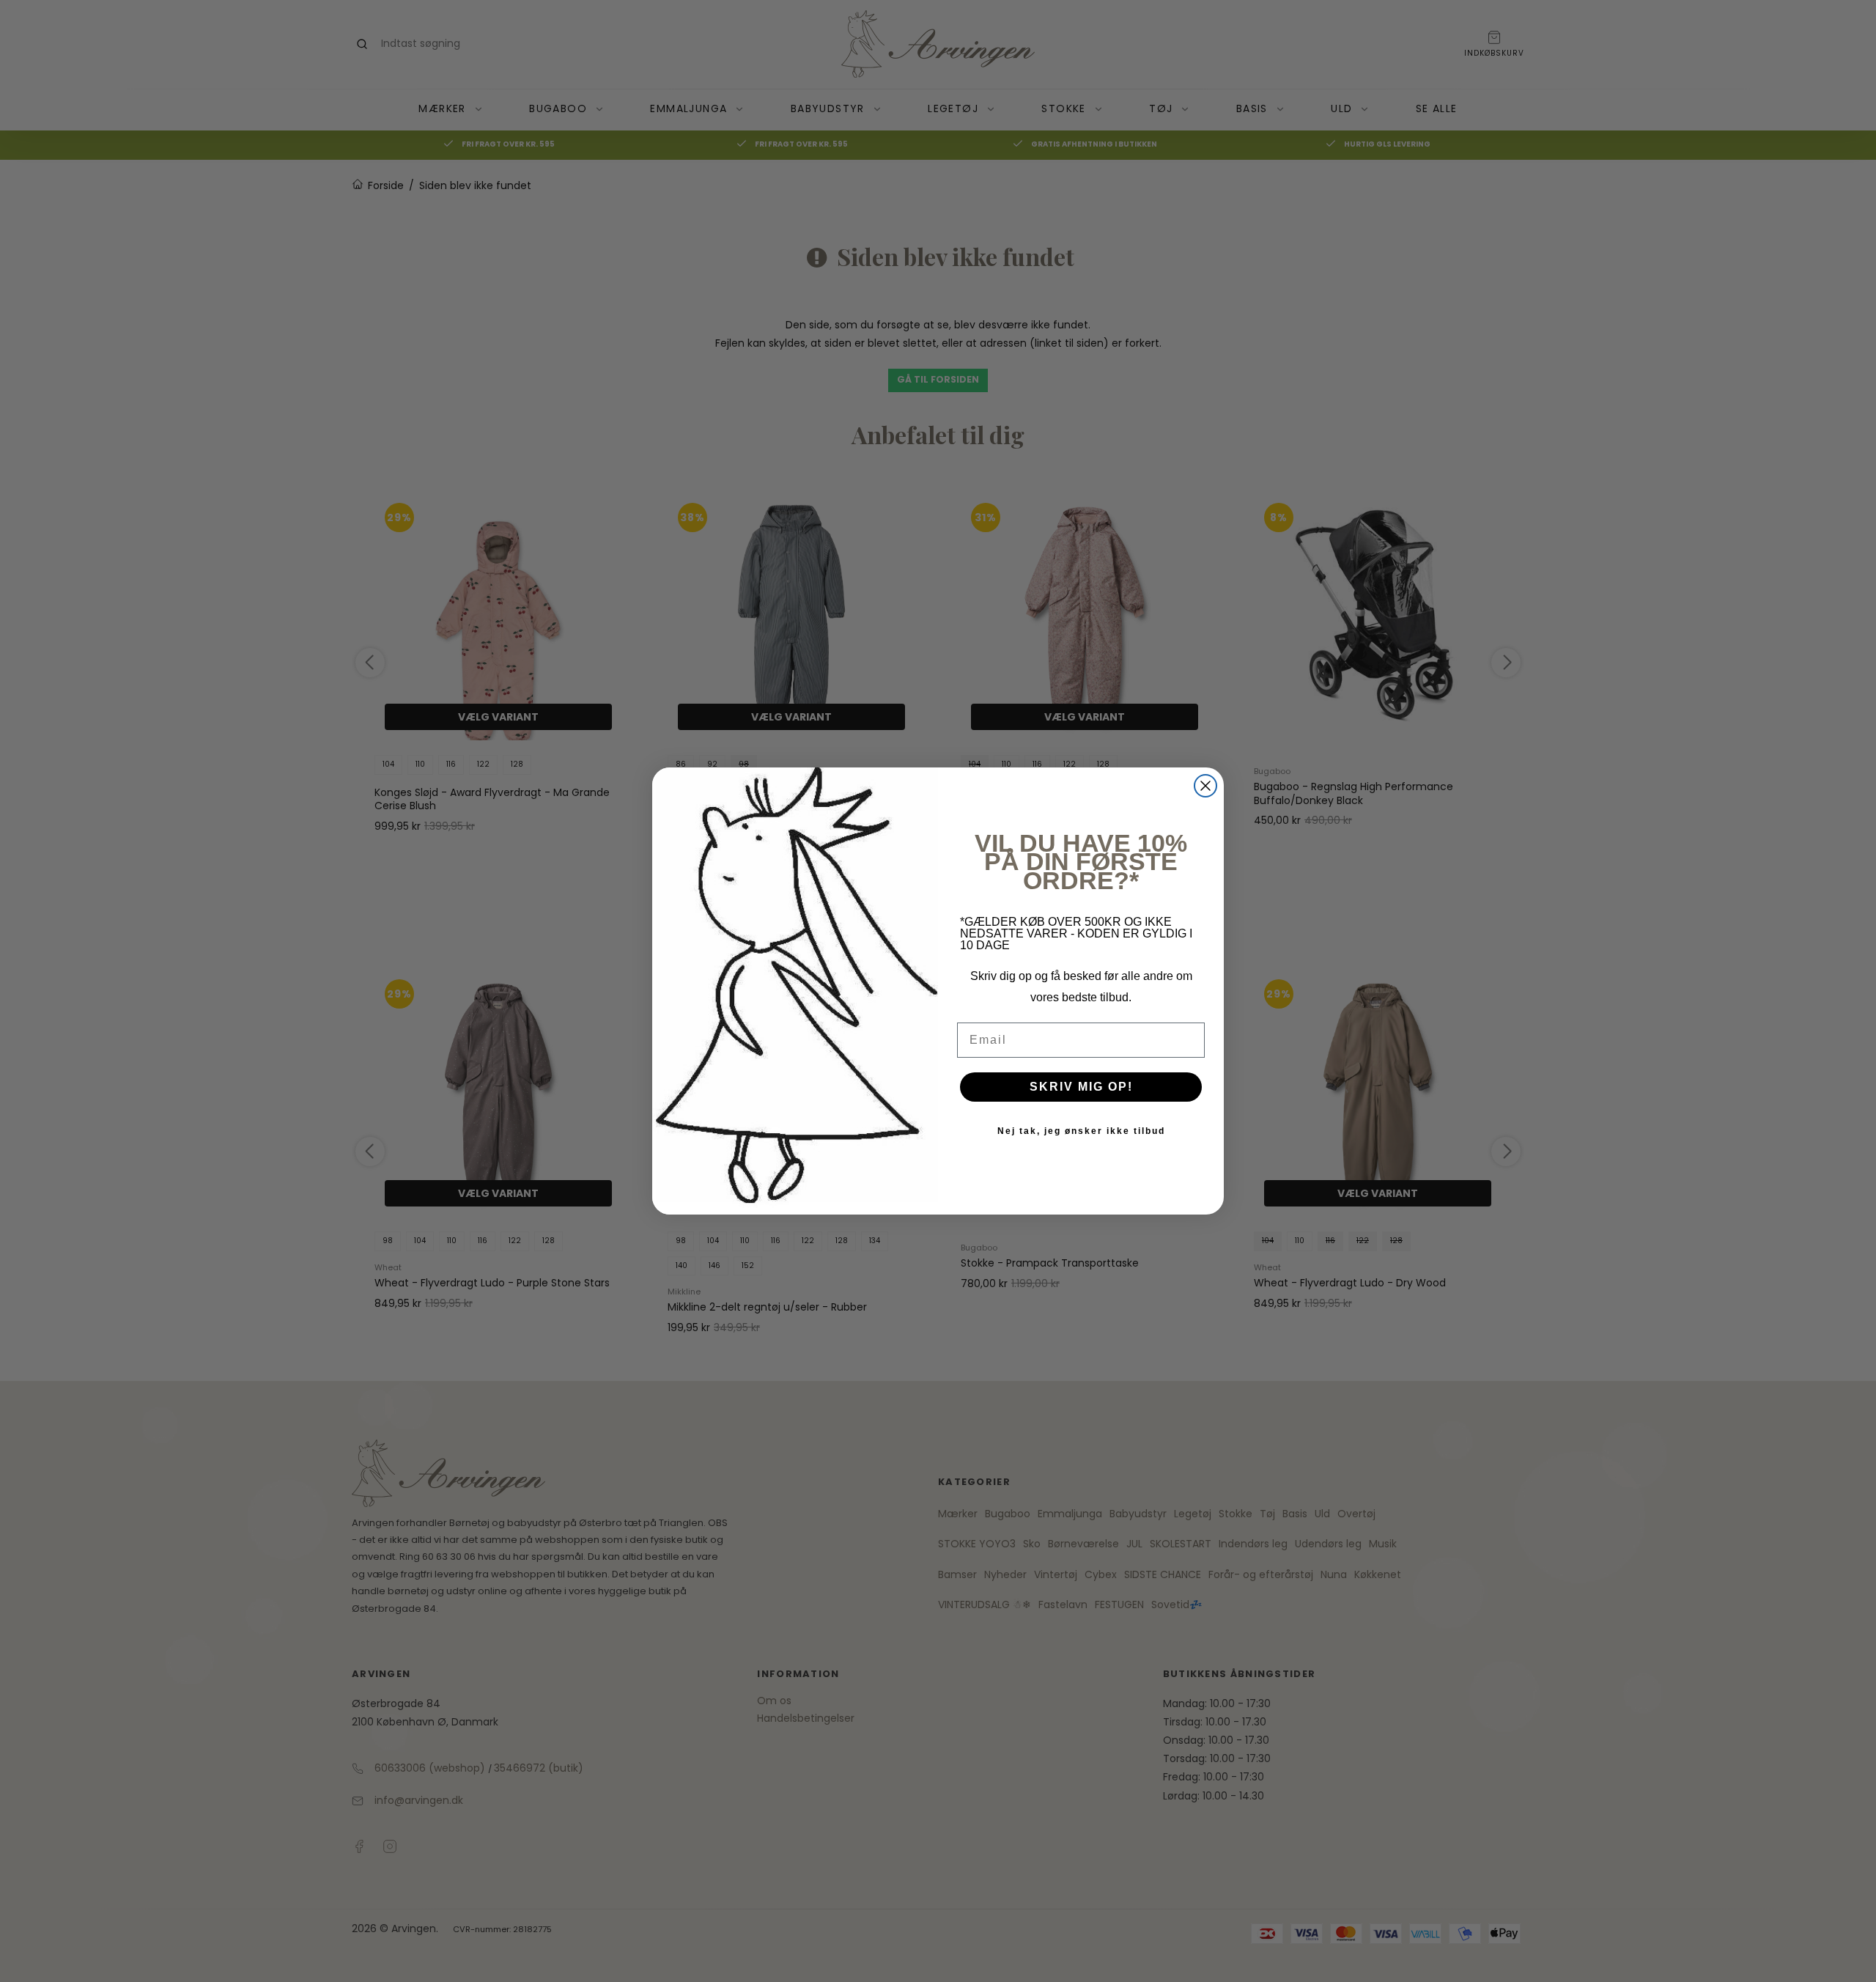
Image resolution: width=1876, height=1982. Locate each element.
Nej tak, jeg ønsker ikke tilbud (1081, 1131)
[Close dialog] (1205, 786)
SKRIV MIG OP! (1081, 1087)
